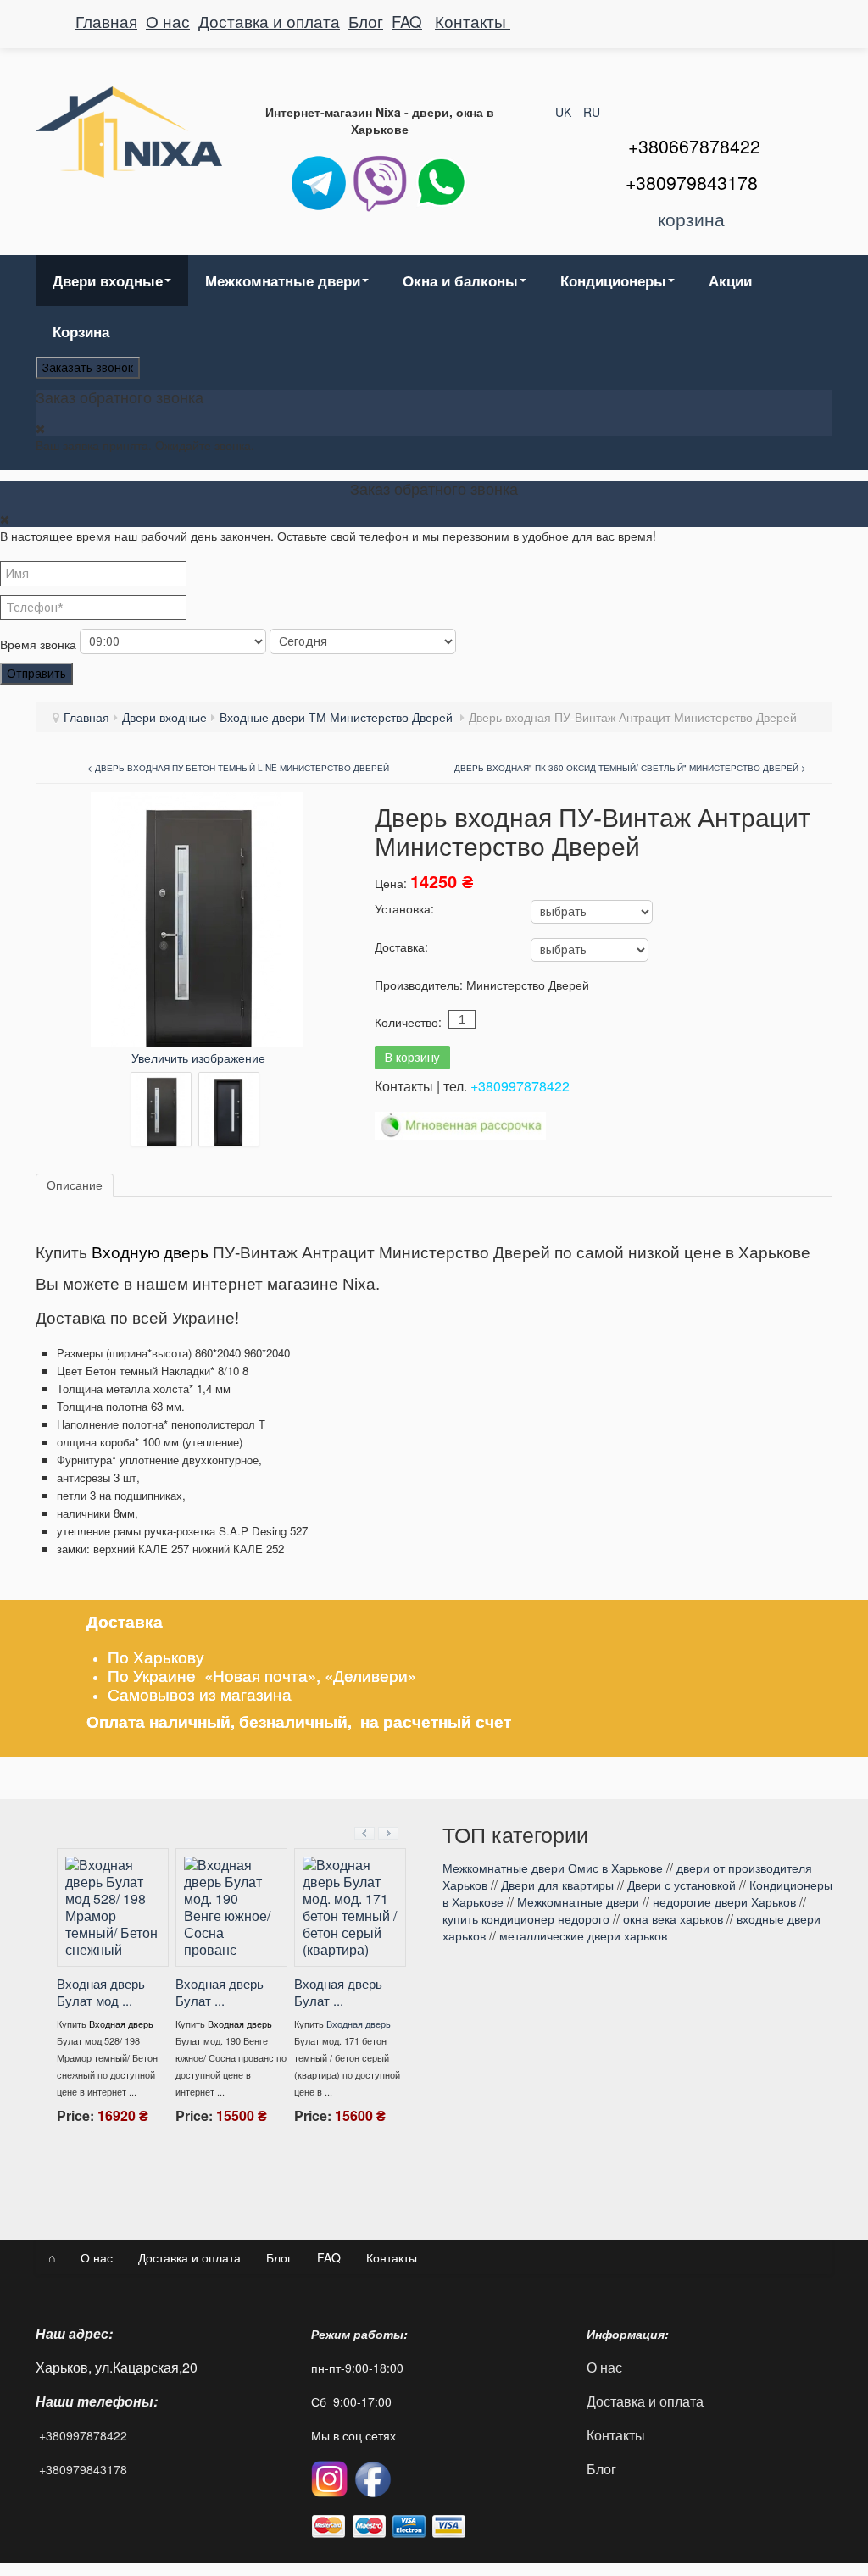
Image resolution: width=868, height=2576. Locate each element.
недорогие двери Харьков (724, 1901)
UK (565, 112)
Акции (730, 280)
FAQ (407, 21)
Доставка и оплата (269, 21)
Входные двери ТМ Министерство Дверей (338, 717)
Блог (366, 21)
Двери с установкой (682, 1885)
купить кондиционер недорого (526, 1918)
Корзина (81, 331)
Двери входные (108, 280)
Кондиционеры (613, 280)
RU (592, 112)
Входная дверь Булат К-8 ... (100, 1958)
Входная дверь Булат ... (337, 1992)
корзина (691, 219)
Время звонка (38, 644)
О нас (168, 21)
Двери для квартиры (557, 1885)
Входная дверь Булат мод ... (219, 1992)
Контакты (473, 21)
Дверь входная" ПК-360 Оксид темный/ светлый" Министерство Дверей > (630, 768)
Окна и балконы (460, 280)
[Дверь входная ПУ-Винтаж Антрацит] (161, 1109)
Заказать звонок (88, 368)
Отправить (36, 674)
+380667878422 (694, 146)
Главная (106, 21)
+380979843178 (83, 2469)
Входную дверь (150, 1253)
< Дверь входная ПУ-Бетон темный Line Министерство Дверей (238, 768)
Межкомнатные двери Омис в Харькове (553, 1868)
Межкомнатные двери (283, 280)
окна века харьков (673, 1918)
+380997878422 (520, 1086)
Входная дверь (120, 1990)
